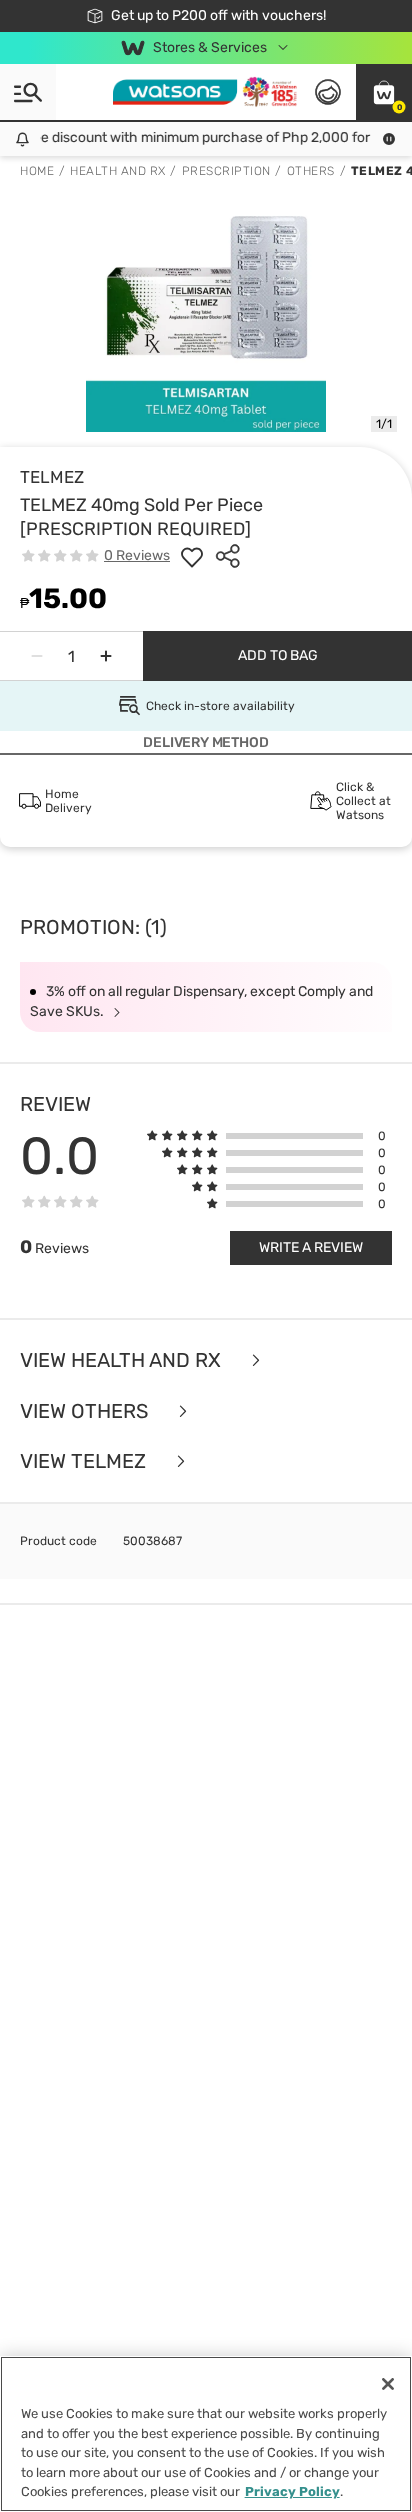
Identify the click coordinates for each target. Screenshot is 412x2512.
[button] (384, 92)
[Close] (388, 2384)
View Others (86, 1411)
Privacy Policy (292, 2491)
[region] (206, 2434)
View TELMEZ (85, 1461)
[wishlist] (192, 556)
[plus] (106, 656)
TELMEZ (52, 477)
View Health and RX (123, 1360)
